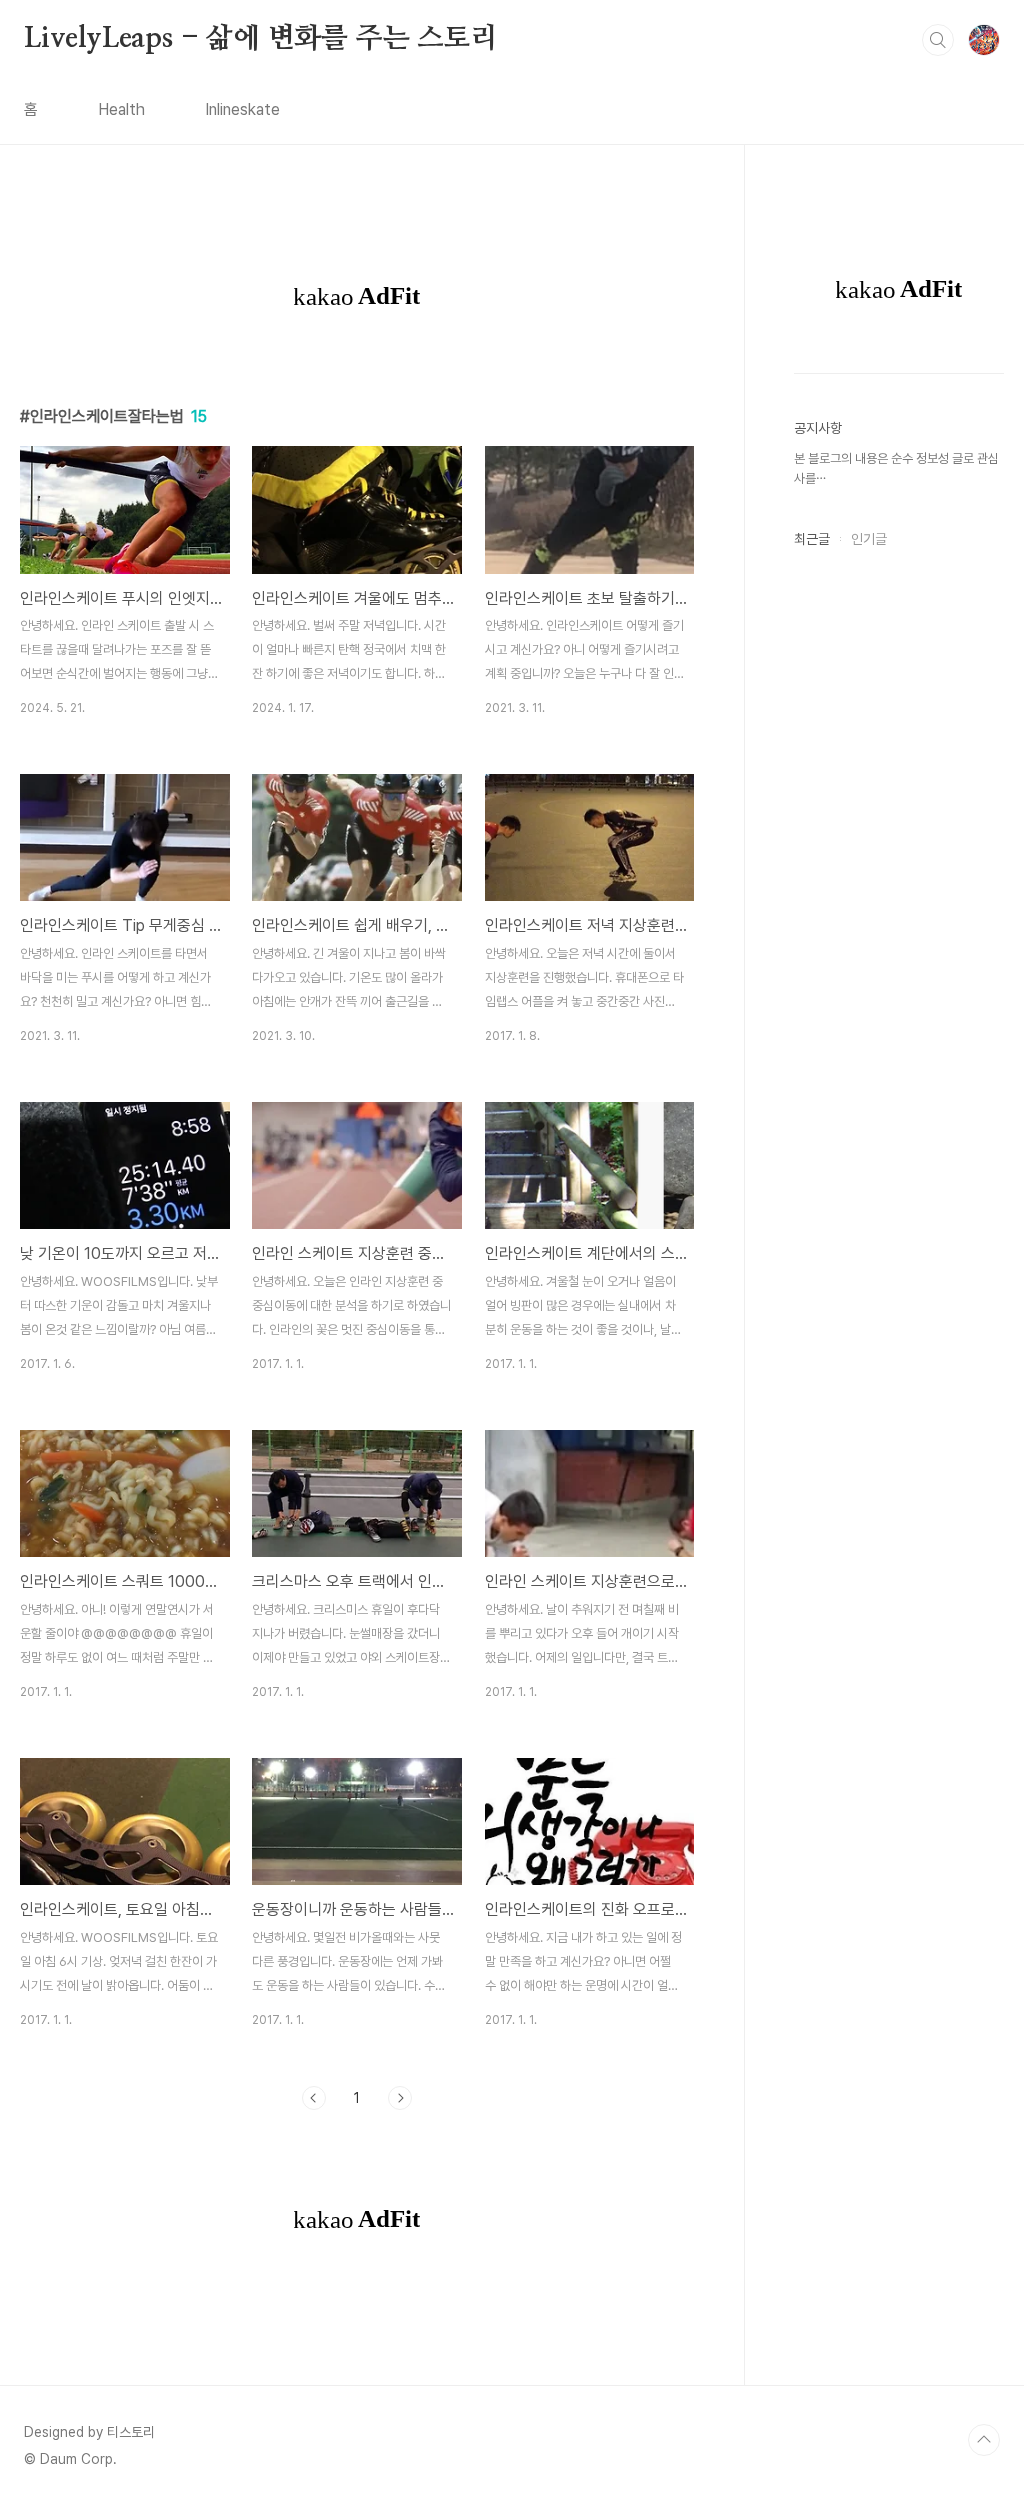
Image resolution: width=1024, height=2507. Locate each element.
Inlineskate (242, 109)
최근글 (812, 539)
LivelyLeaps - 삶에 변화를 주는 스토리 (261, 39)
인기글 (869, 539)
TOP (984, 2440)
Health (121, 109)
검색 (938, 40)
